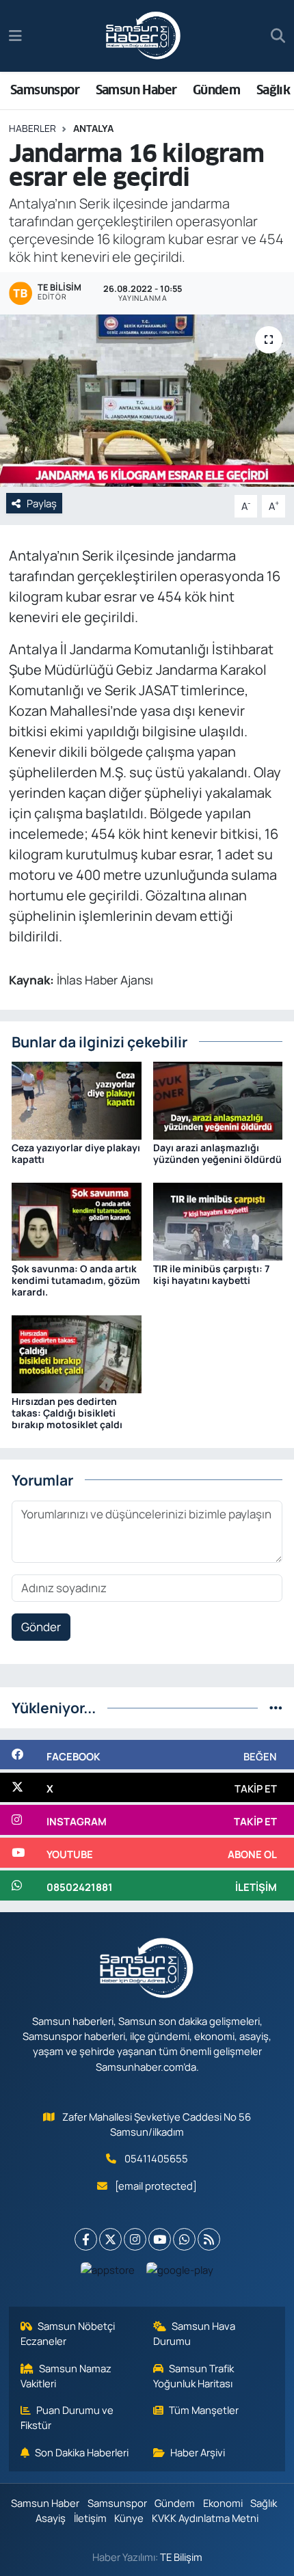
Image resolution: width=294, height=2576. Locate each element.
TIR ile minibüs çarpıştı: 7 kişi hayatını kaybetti (211, 1274)
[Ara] (278, 36)
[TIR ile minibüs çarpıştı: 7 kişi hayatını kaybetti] (218, 1221)
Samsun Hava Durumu (195, 2333)
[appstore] (108, 2273)
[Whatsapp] (184, 2239)
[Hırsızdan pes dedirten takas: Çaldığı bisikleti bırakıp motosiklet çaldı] (77, 1353)
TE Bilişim (181, 2557)
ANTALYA (93, 128)
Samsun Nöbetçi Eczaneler (68, 2333)
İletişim (90, 2518)
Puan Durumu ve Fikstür (67, 2417)
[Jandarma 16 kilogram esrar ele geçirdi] (147, 401)
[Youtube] (160, 2239)
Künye (129, 2518)
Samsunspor (45, 90)
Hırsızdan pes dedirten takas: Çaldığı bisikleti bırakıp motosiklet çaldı (67, 1413)
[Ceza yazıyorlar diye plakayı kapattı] (77, 1100)
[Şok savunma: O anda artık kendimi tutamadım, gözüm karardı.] (77, 1221)
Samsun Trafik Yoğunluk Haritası (194, 2376)
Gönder (41, 1627)
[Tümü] (276, 1707)
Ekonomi (223, 2503)
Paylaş (42, 503)
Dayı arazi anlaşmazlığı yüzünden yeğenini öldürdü (217, 1153)
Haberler (32, 128)
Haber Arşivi (198, 2452)
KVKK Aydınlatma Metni (205, 2518)
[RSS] (209, 2239)
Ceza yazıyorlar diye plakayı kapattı (76, 1153)
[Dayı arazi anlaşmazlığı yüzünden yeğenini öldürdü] (218, 1100)
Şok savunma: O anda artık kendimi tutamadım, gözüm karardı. (76, 1280)
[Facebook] (86, 2239)
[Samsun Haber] (144, 36)
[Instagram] (135, 2239)
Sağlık (273, 90)
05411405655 (156, 2158)
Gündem (216, 90)
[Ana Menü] (15, 36)
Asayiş (51, 2518)
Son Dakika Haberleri (82, 2452)
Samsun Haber (136, 90)
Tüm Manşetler (204, 2410)
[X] (110, 2239)
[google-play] (180, 2273)
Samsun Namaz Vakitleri (66, 2376)
